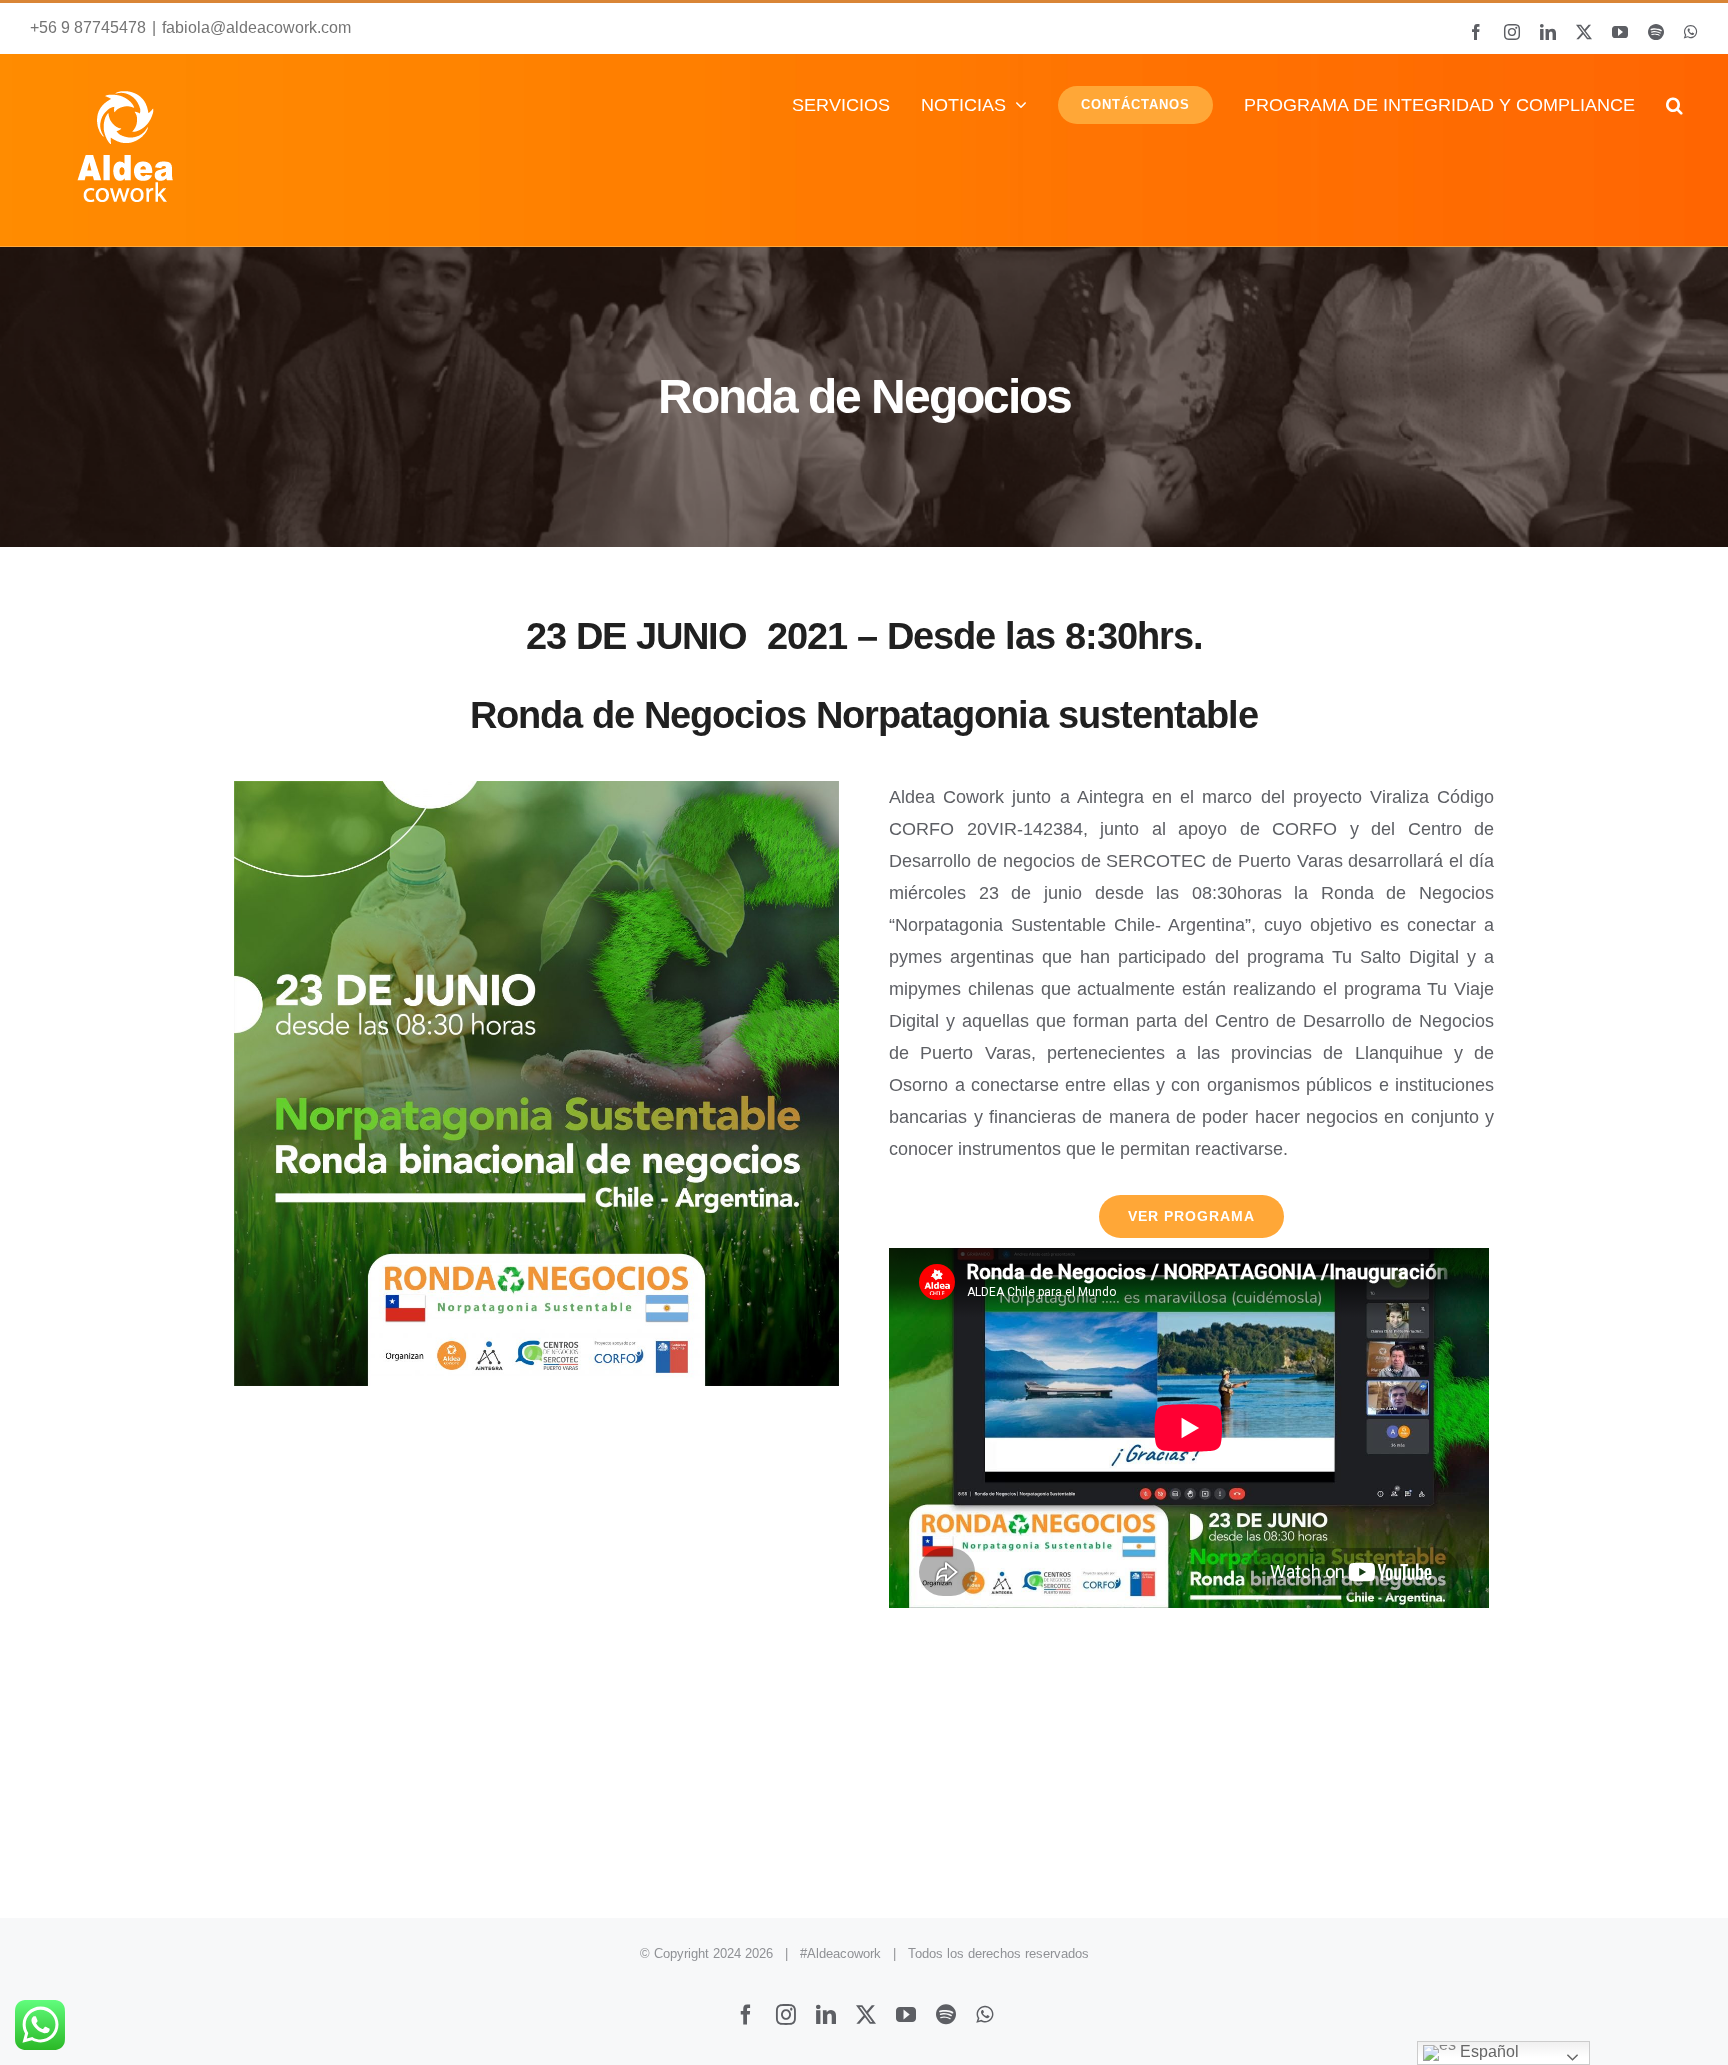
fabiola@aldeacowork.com (256, 27)
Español (1487, 2051)
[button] (1674, 104)
